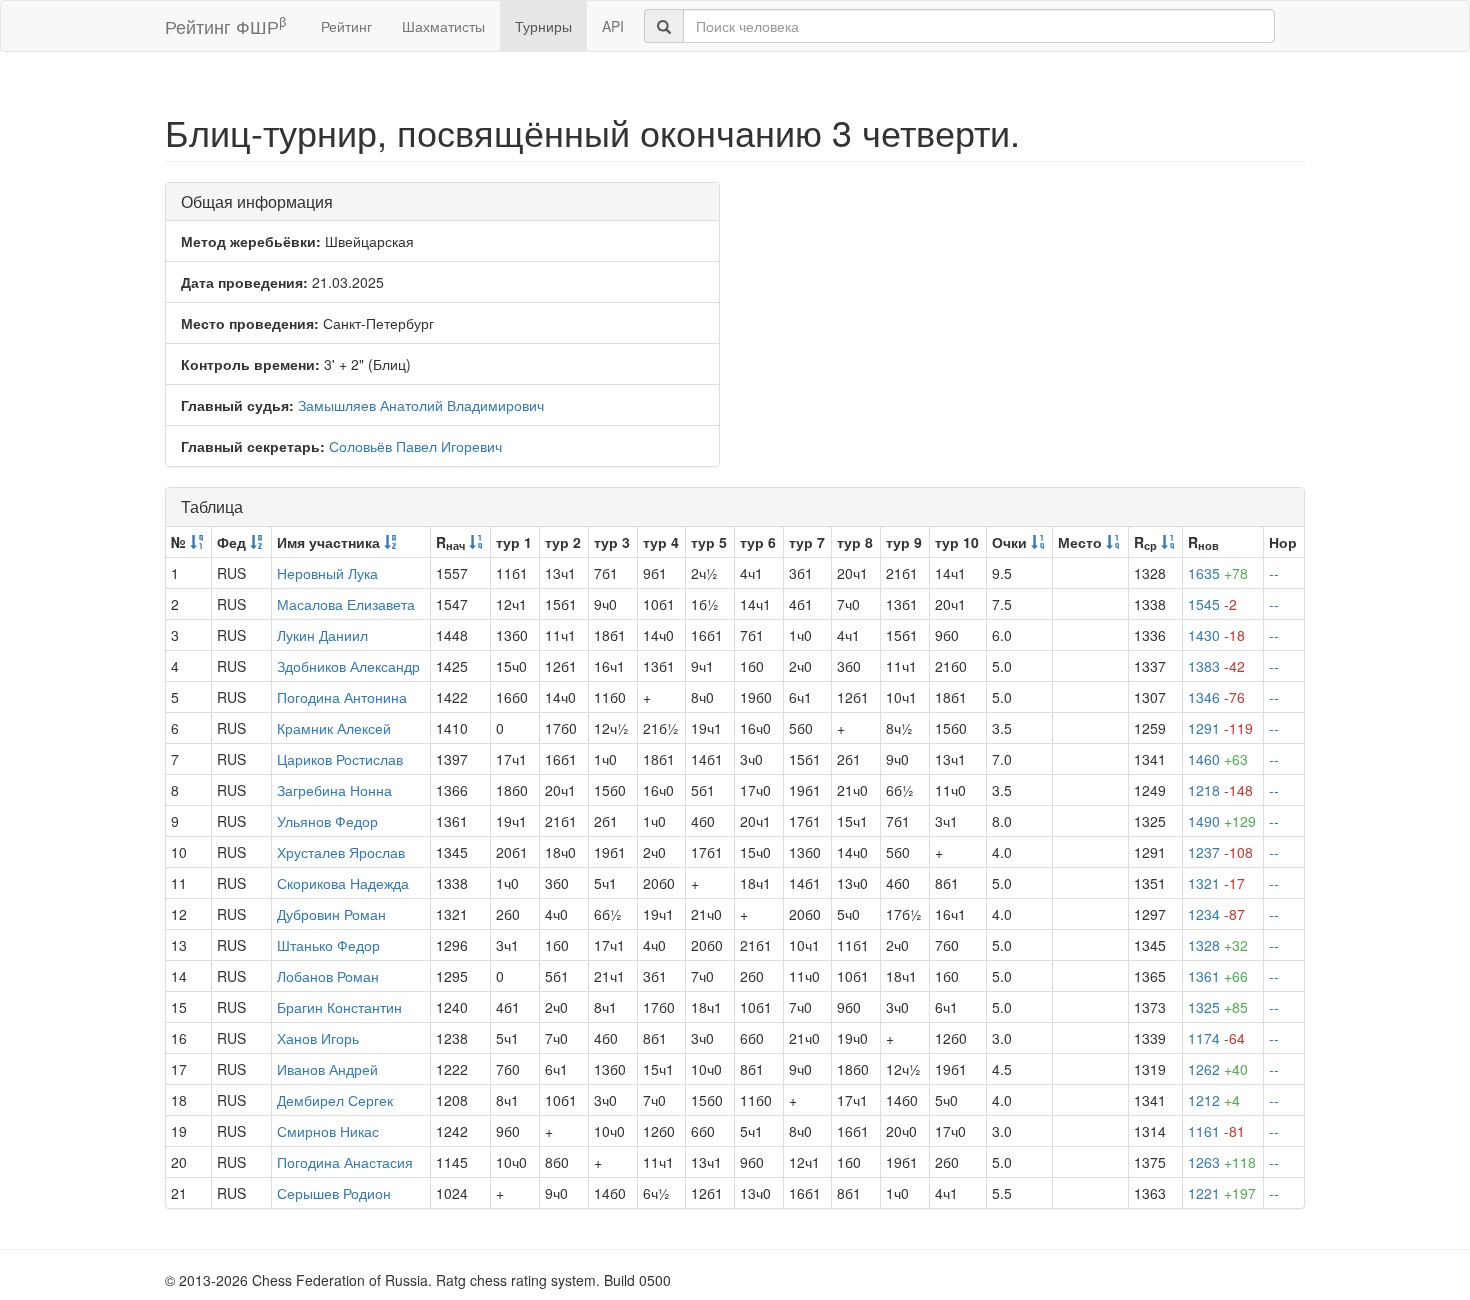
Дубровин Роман (331, 914)
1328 (1218, 945)
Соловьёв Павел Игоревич (415, 446)
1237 (1220, 852)
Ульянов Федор (327, 821)
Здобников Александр (348, 666)
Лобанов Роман (328, 976)
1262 (1218, 1069)
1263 (1222, 1162)
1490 (1222, 821)
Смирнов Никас (328, 1131)
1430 (1216, 635)
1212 (1214, 1100)
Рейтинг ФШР (225, 25)
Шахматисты (443, 26)
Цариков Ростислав (340, 759)
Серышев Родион (334, 1193)
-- (1274, 573)
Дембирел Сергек (335, 1100)
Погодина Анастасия (345, 1162)
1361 (1218, 976)
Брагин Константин (339, 1007)
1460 (1218, 759)
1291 (1220, 728)
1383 (1216, 666)
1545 (1212, 604)
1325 (1218, 1007)
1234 (1216, 914)
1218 (1220, 790)
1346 (1216, 697)
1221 (1222, 1193)
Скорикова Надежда (343, 883)
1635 (1218, 573)
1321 (1216, 883)
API (613, 26)
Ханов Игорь (318, 1038)
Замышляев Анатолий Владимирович (421, 405)
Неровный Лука (327, 573)
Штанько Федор (328, 945)
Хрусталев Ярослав (341, 852)
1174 (1216, 1038)
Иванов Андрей (327, 1069)
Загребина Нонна (334, 790)
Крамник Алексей (334, 728)
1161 (1216, 1131)
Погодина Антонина (342, 697)
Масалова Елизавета (346, 604)
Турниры (543, 26)
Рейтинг (346, 26)
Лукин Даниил (322, 635)
